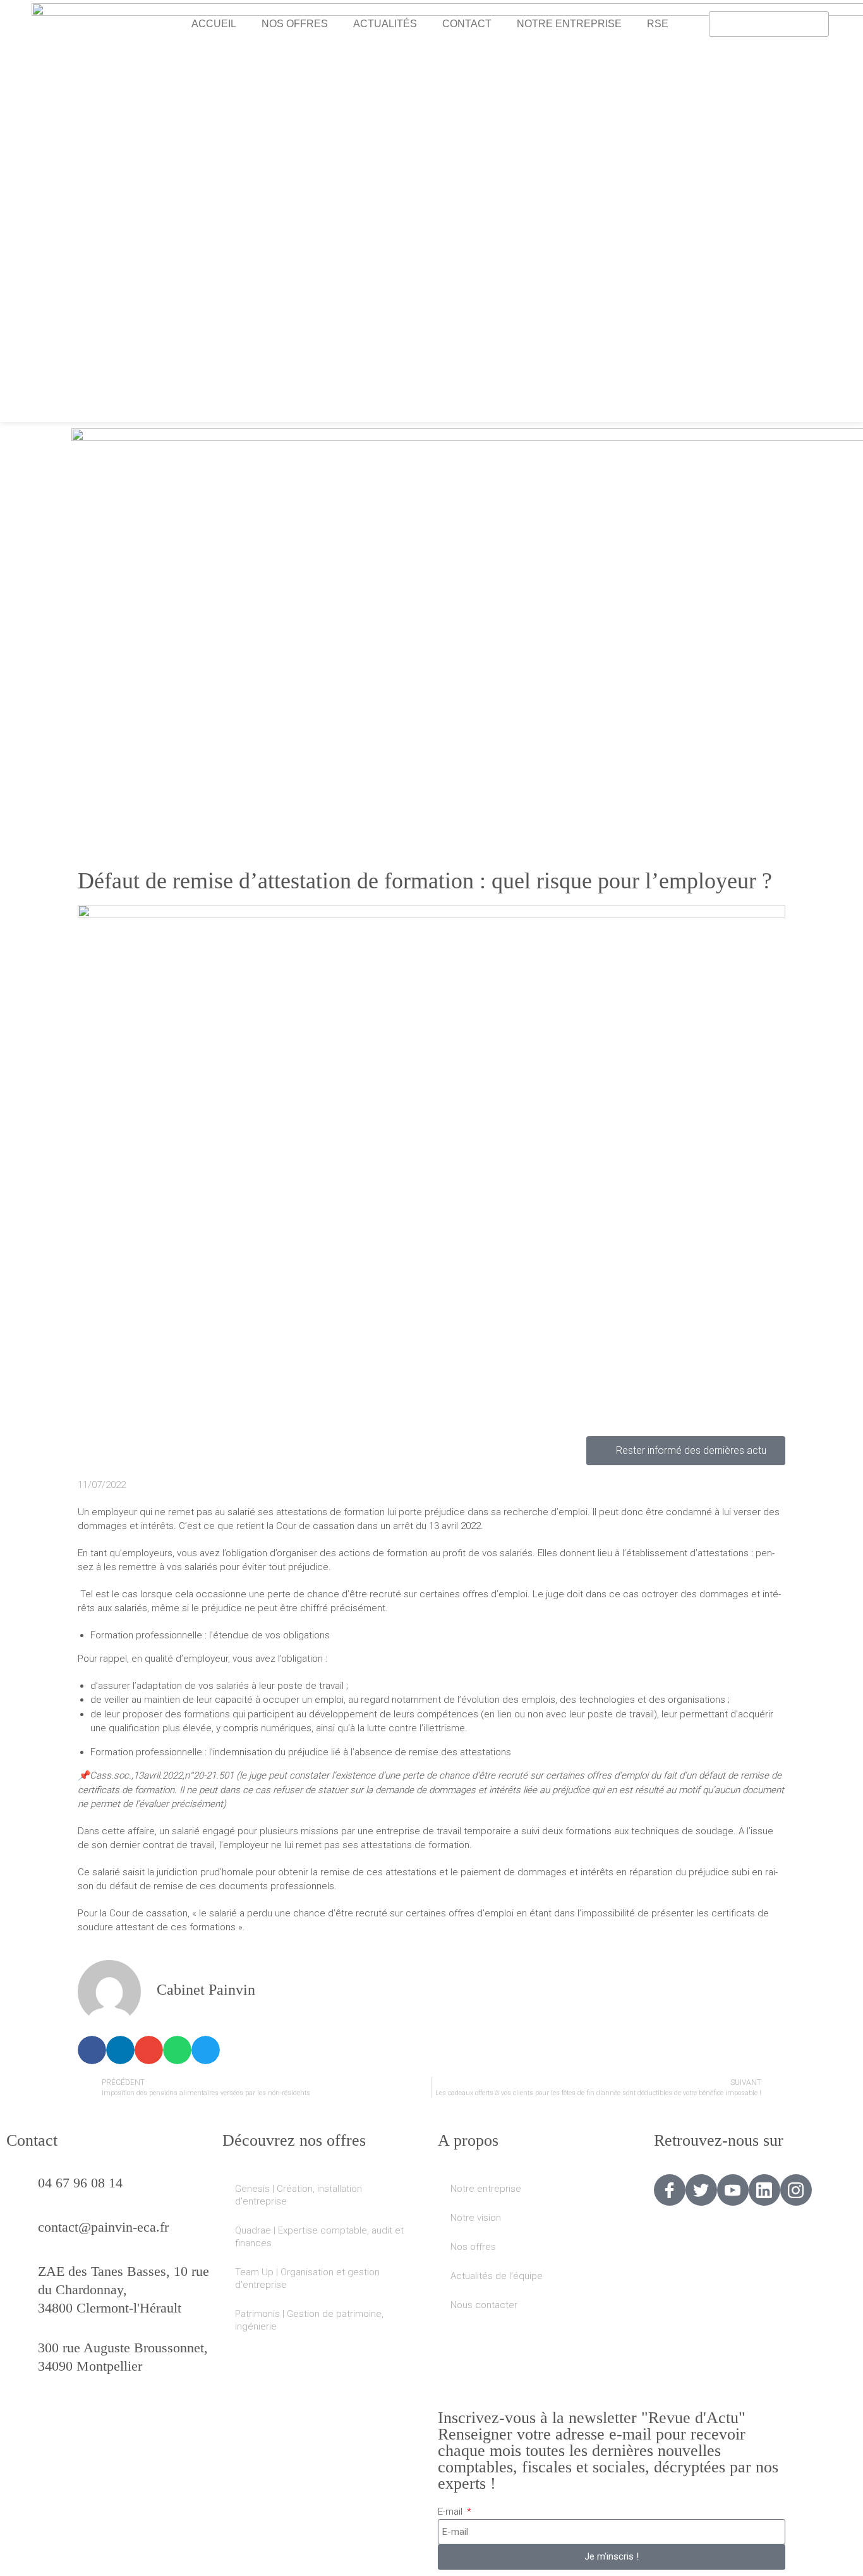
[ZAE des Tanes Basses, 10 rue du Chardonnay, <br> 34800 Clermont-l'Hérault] (22, 2278)
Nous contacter (484, 2305)
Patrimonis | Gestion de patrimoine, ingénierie (309, 2320)
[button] (92, 2050)
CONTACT (467, 24)
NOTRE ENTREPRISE (569, 24)
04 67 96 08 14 (80, 2183)
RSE (658, 24)
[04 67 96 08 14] (22, 2190)
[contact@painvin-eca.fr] (22, 2234)
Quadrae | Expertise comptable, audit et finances (319, 2237)
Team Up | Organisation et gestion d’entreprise (307, 2278)
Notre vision (476, 2218)
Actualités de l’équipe (497, 2276)
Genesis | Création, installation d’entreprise (299, 2195)
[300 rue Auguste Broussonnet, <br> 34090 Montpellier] (22, 2355)
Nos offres (473, 2247)
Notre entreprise (486, 2189)
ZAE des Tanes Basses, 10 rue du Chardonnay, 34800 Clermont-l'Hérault (124, 2289)
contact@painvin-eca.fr (103, 2227)
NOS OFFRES (295, 24)
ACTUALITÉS (385, 24)
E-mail (451, 2512)
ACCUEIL (214, 24)
